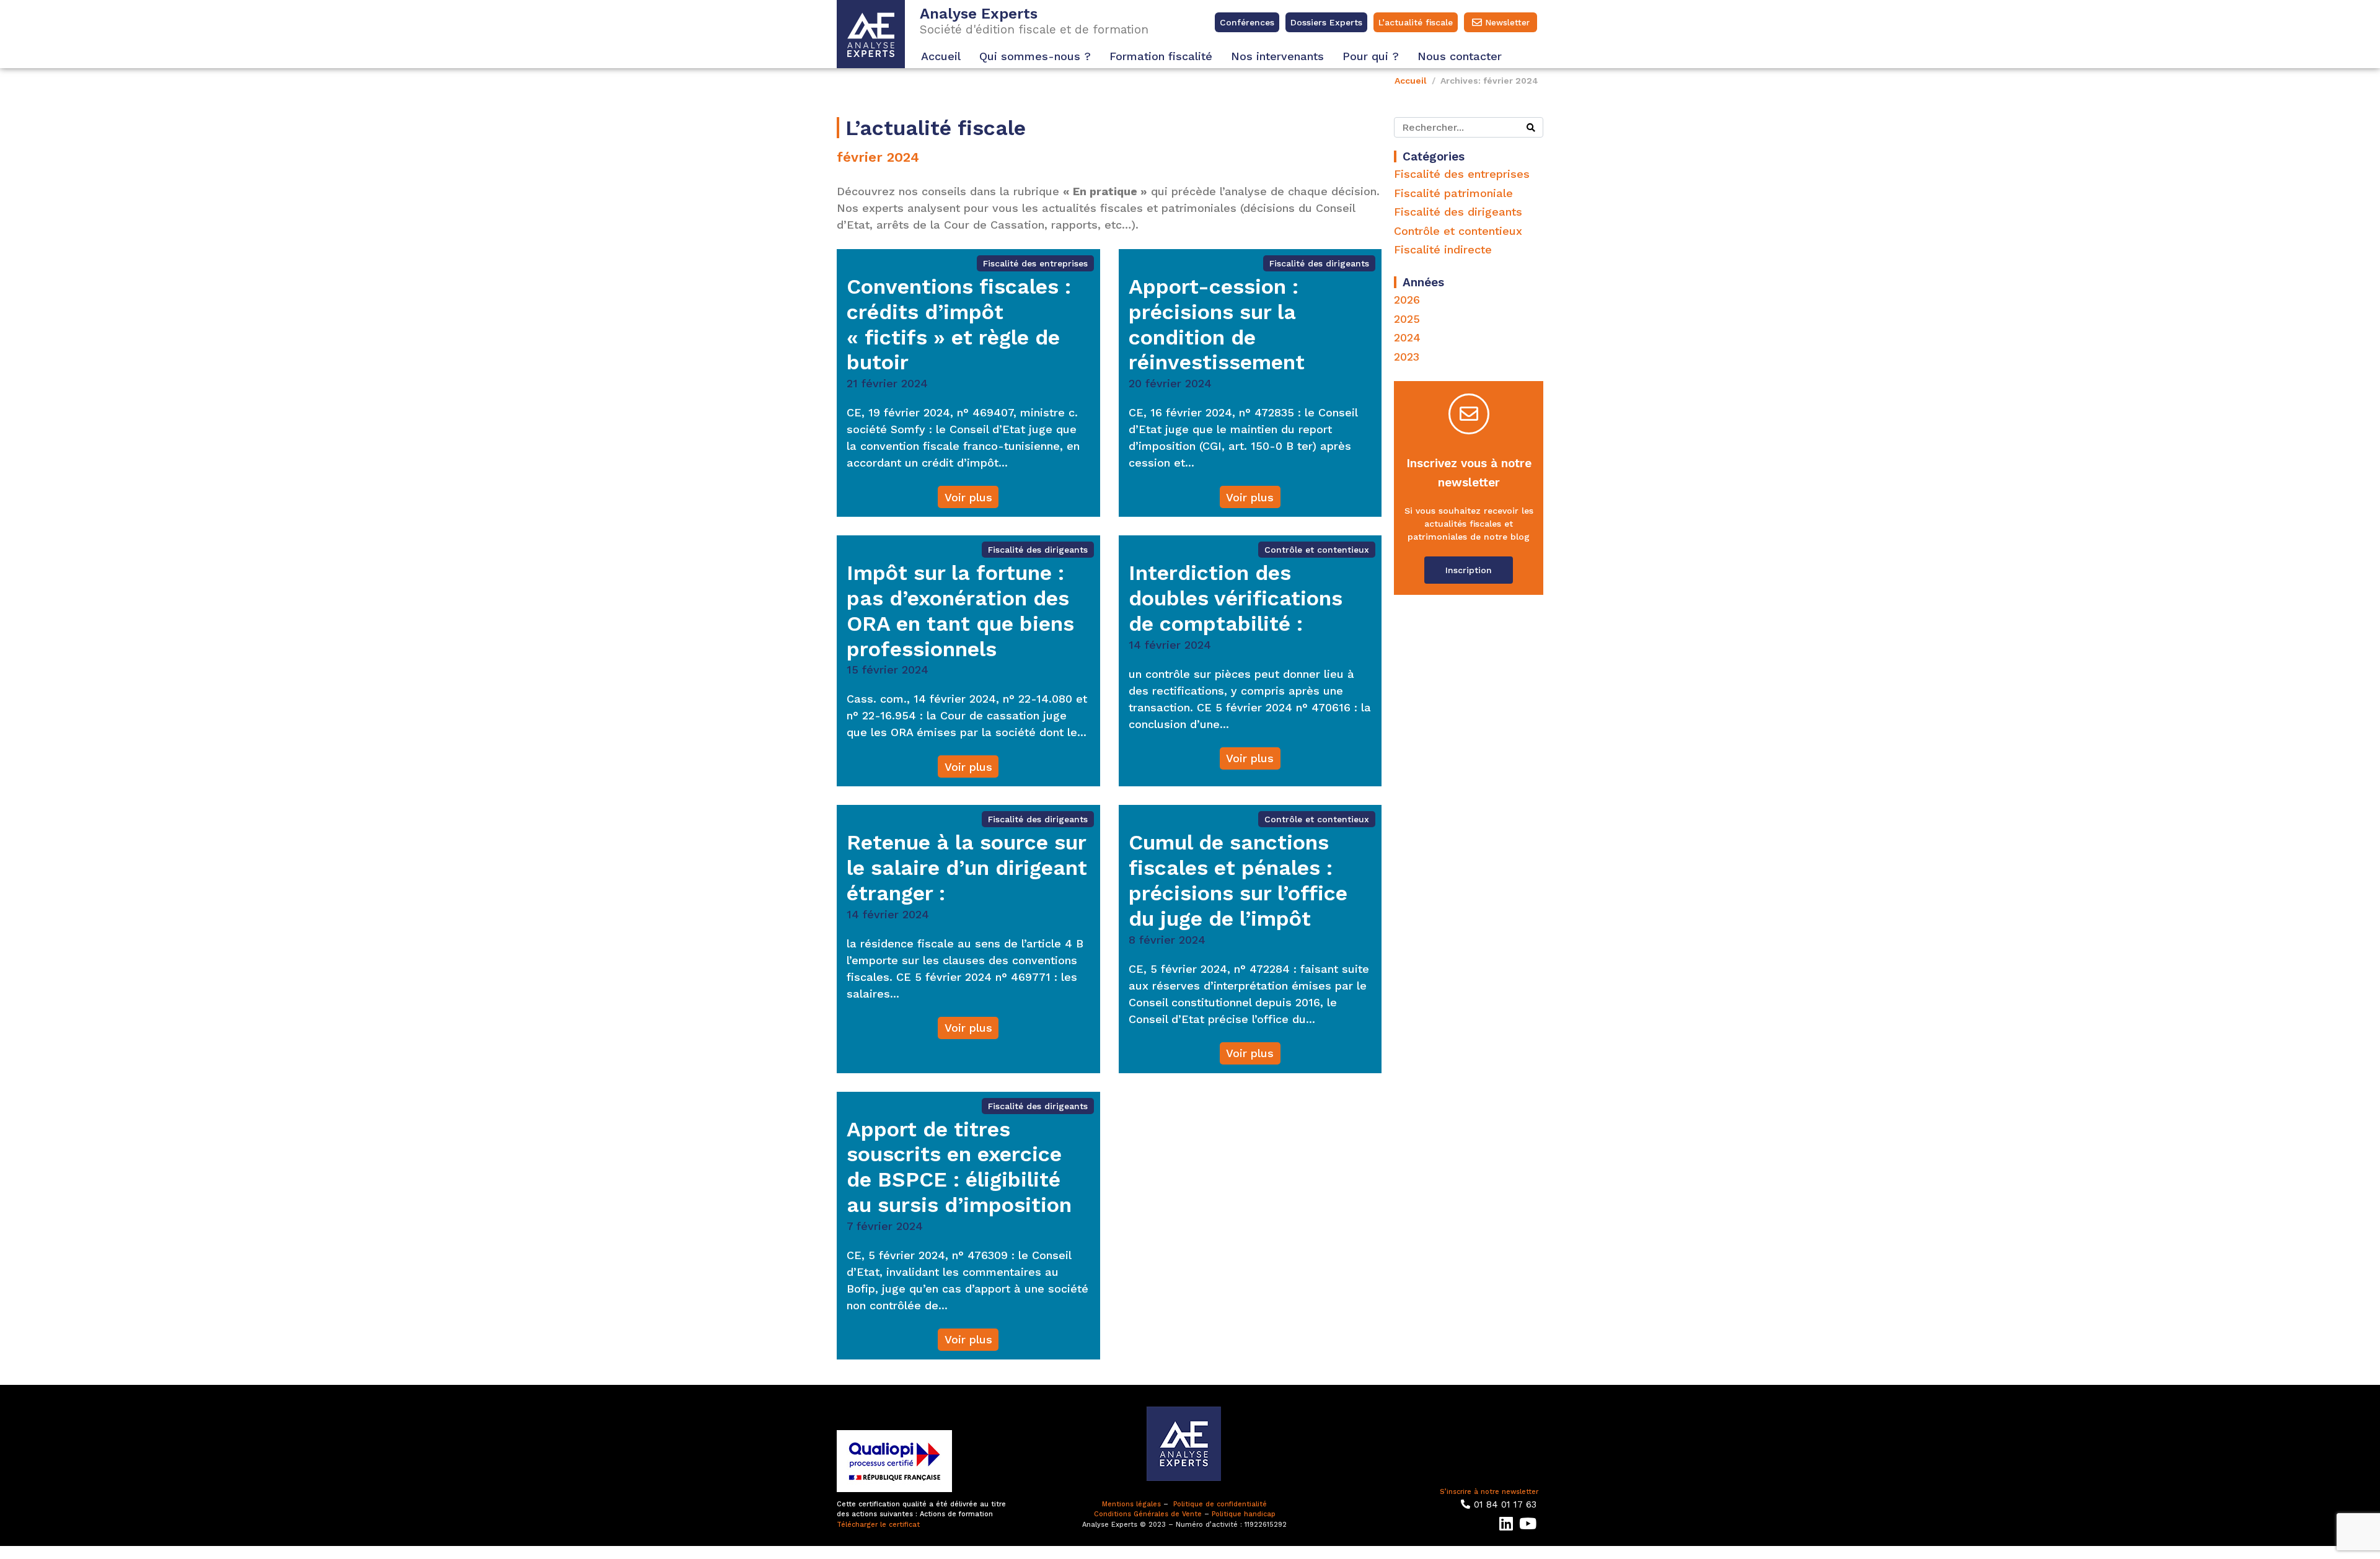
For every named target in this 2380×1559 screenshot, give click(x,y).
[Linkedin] (1506, 1523)
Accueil (941, 56)
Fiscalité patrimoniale (1453, 193)
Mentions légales (1131, 1504)
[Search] (1531, 127)
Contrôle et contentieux (1317, 550)
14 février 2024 (1170, 645)
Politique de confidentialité (1220, 1504)
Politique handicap (1244, 1514)
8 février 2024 (1167, 940)
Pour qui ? (1371, 56)
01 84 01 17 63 (1505, 1504)
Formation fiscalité (1161, 56)
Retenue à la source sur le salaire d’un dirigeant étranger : (967, 867)
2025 (1407, 319)
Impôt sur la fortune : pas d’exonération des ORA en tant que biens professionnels (960, 610)
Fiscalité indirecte (1443, 249)
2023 (1407, 357)
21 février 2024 (887, 383)
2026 (1407, 300)
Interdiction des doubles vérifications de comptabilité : (1236, 598)
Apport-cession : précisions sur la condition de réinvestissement (1217, 324)
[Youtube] (1527, 1523)
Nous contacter (1460, 56)
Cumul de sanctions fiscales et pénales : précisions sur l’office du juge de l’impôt (1238, 880)
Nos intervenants (1277, 56)
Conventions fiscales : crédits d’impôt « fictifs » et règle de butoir (959, 324)
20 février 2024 (1170, 383)
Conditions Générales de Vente (1148, 1514)
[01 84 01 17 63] (1465, 1504)
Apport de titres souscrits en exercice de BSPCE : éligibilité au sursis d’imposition (959, 1167)
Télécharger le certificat (878, 1525)
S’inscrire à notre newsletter (1489, 1492)
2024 (1407, 337)
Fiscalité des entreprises (1035, 263)
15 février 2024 (888, 670)
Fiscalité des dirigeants (1319, 263)
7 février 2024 (885, 1226)
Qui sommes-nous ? (1035, 56)
